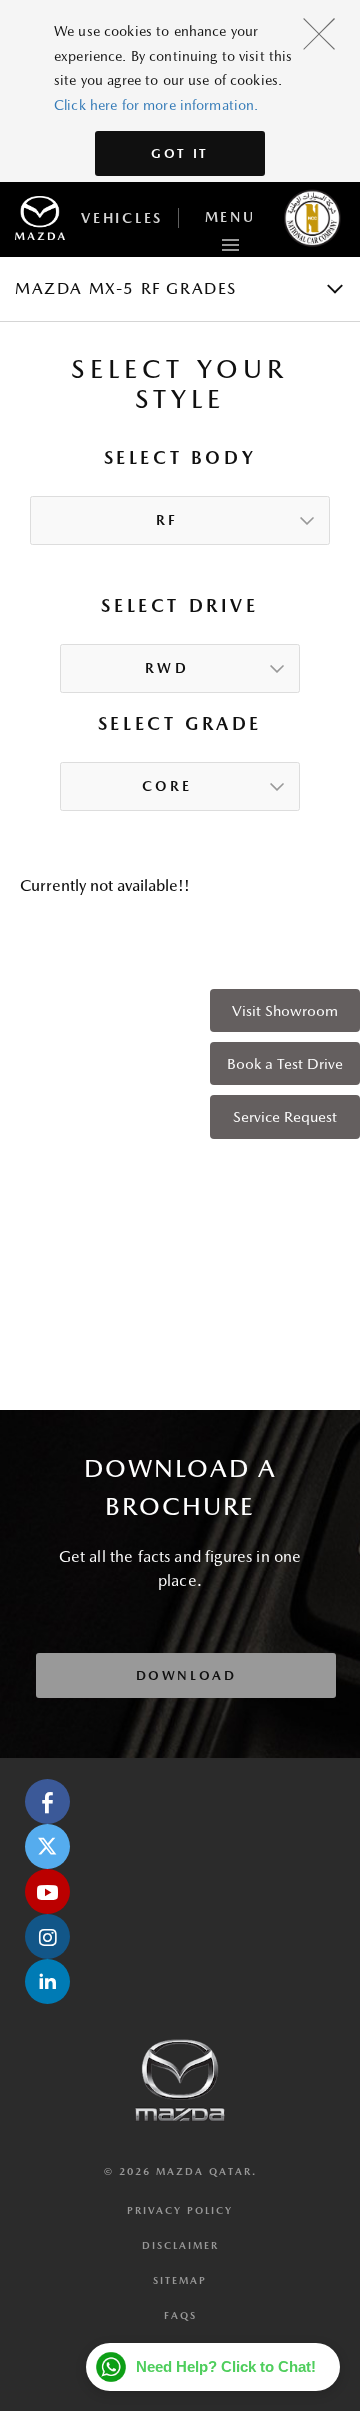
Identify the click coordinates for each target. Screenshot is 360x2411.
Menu (230, 217)
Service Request (285, 1116)
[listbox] (180, 521)
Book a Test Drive (285, 1063)
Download (186, 1675)
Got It (180, 153)
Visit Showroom (285, 1010)
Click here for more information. (156, 105)
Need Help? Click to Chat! (226, 2366)
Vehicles (122, 218)
